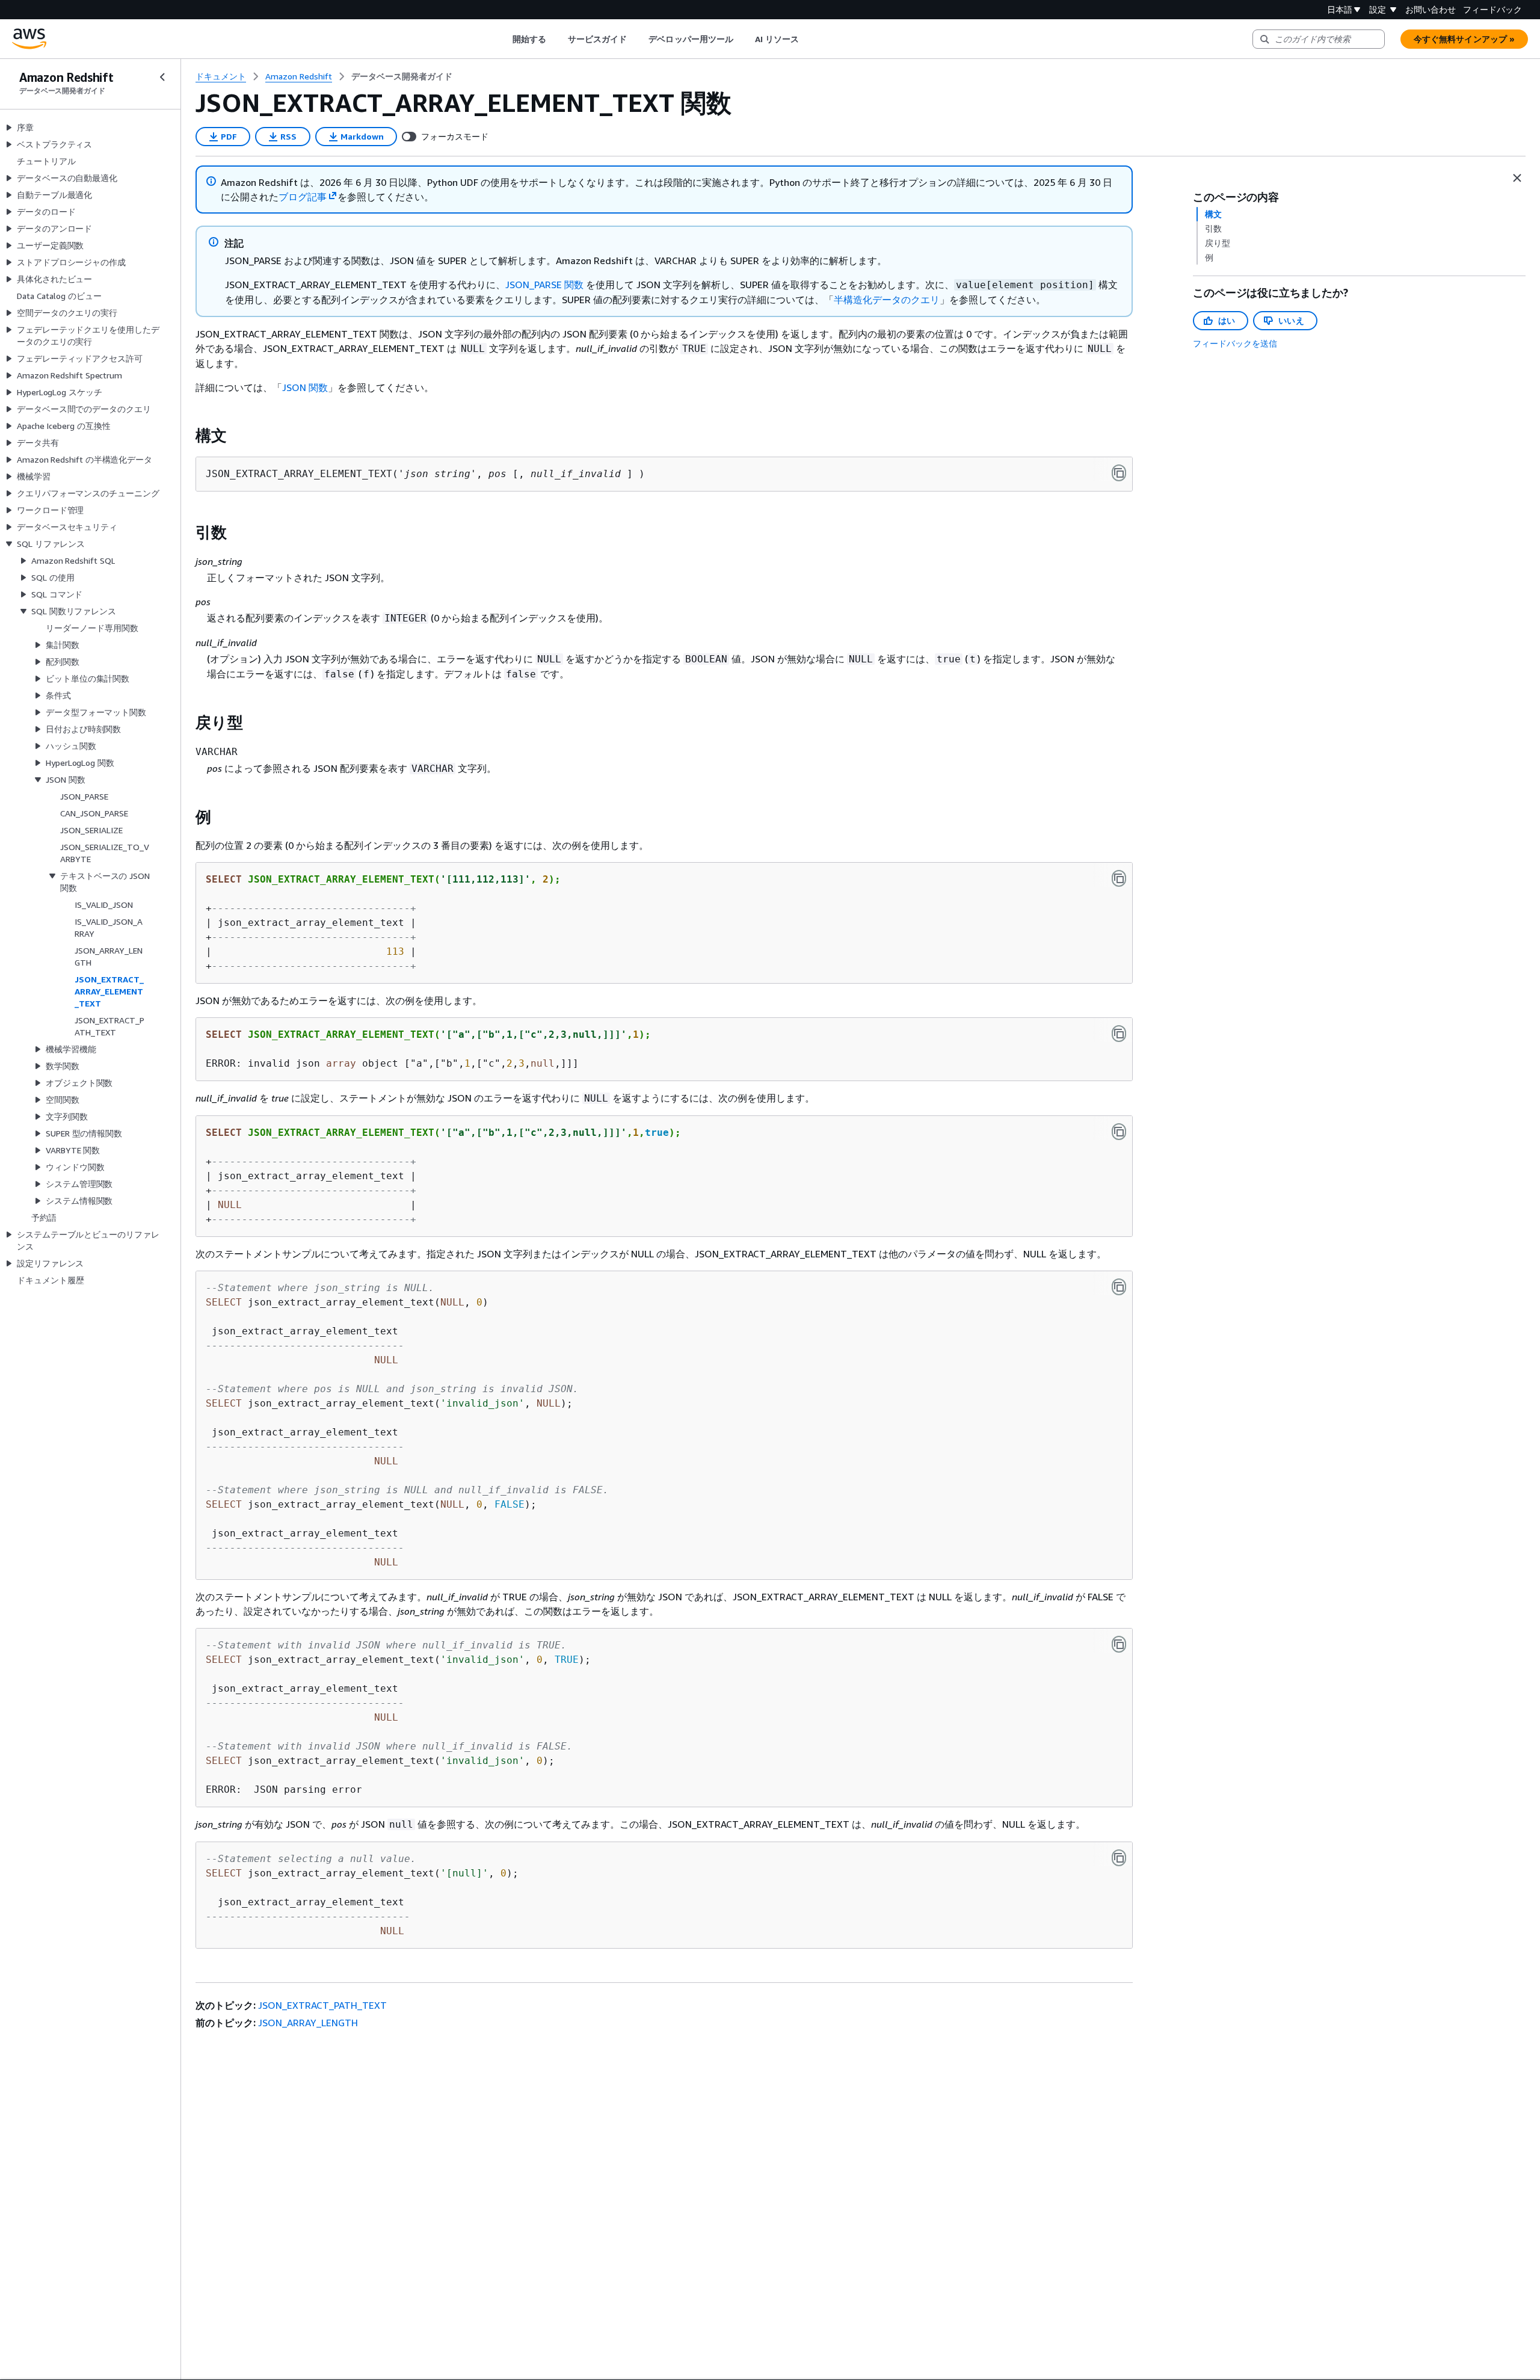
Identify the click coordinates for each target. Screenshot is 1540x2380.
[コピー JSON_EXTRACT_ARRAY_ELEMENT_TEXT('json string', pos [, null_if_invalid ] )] (1119, 473)
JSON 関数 (305, 387)
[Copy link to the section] (186, 436)
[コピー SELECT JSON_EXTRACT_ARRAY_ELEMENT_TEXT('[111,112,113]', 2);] (1119, 878)
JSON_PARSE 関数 (544, 285)
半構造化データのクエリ (887, 300)
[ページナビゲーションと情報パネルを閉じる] (1517, 178)
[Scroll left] (503, 39)
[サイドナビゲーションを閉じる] (162, 77)
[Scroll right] (808, 39)
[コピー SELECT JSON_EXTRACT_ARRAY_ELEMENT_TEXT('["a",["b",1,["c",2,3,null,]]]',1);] (1119, 1034)
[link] (402, 76)
